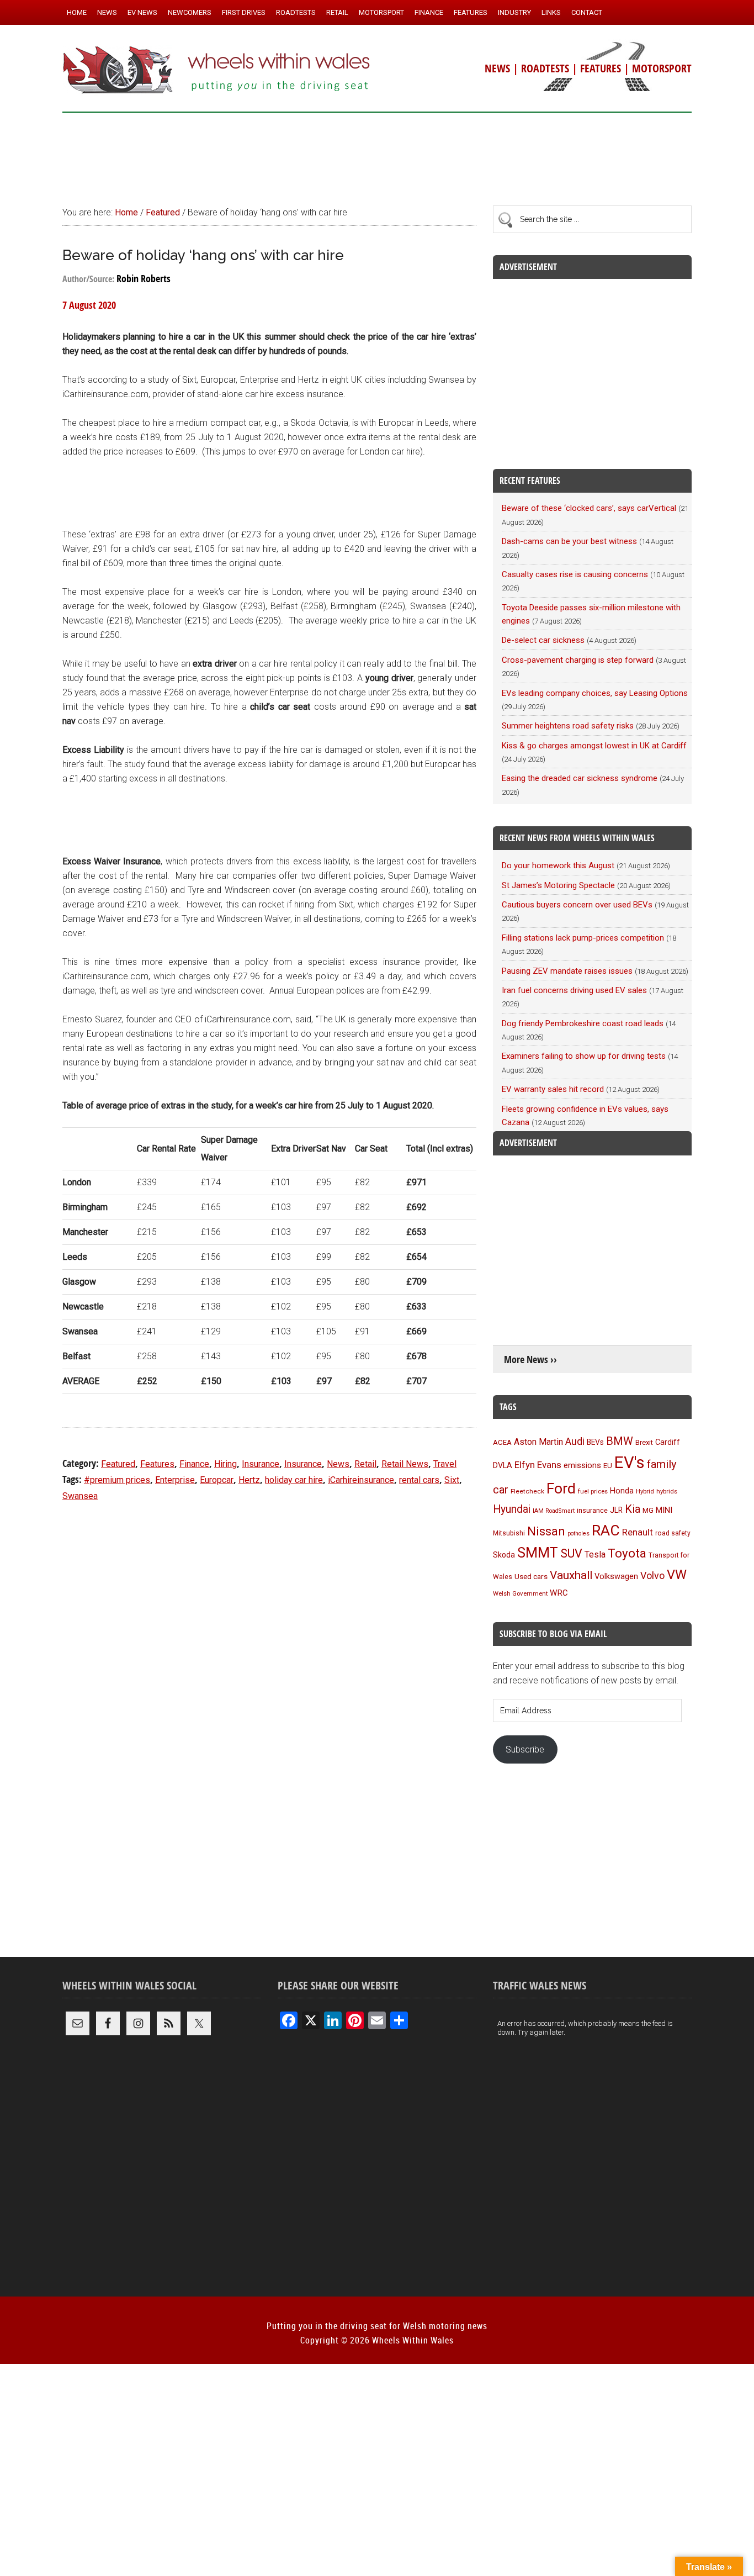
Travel (445, 1464)
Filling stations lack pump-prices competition (583, 938)
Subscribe (525, 1749)
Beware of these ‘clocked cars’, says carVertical (589, 508)
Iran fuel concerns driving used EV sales (574, 990)
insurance (592, 1510)
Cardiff (668, 1442)
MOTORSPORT (662, 68)
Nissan (546, 1531)
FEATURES (601, 68)
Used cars (531, 1576)
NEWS (497, 68)
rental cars (419, 1480)
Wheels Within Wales (217, 71)
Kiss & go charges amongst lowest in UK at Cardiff (594, 746)
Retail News (405, 1464)
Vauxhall (571, 1575)
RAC (606, 1530)
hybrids (667, 1491)
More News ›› (530, 1360)
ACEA (502, 1442)
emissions (582, 1465)
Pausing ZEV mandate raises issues (567, 971)
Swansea (80, 1496)
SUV (571, 1553)
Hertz (249, 1480)
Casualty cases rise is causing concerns (575, 574)
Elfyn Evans (538, 1465)
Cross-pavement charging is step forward (578, 660)
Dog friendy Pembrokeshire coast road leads (583, 1023)
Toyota (627, 1553)
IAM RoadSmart (554, 1511)
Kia (633, 1509)
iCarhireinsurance (361, 1480)
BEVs (595, 1442)
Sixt (452, 1480)
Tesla (595, 1554)
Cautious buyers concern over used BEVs (577, 905)
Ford (561, 1488)
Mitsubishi (509, 1533)
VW (677, 1575)
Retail (365, 1464)
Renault (638, 1532)
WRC (559, 1593)
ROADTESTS (545, 68)
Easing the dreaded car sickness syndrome (580, 778)
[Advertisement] (377, 154)
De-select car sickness (543, 640)
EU (608, 1466)
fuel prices (593, 1491)
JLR (616, 1510)
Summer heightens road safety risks (568, 726)
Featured (118, 1464)
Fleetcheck (527, 1491)
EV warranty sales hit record (553, 1089)
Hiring (225, 1464)
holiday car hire (294, 1480)
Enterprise (175, 1480)
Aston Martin (538, 1442)
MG (648, 1510)
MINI (664, 1510)
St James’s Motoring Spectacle (558, 885)
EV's (630, 1463)
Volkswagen (616, 1576)
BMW (620, 1441)
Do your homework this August (558, 865)
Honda (622, 1491)
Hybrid (645, 1491)
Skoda (504, 1555)
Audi (575, 1441)
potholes (578, 1534)
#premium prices (117, 1480)
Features (157, 1464)
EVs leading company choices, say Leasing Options (595, 693)
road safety (673, 1533)
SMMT (538, 1553)
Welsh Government (520, 1593)
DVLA (503, 1466)
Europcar (217, 1480)
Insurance (261, 1464)
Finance (194, 1464)
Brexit (644, 1442)
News (338, 1464)
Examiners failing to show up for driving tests (584, 1056)
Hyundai (512, 1509)
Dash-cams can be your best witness (569, 541)
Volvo (652, 1575)
